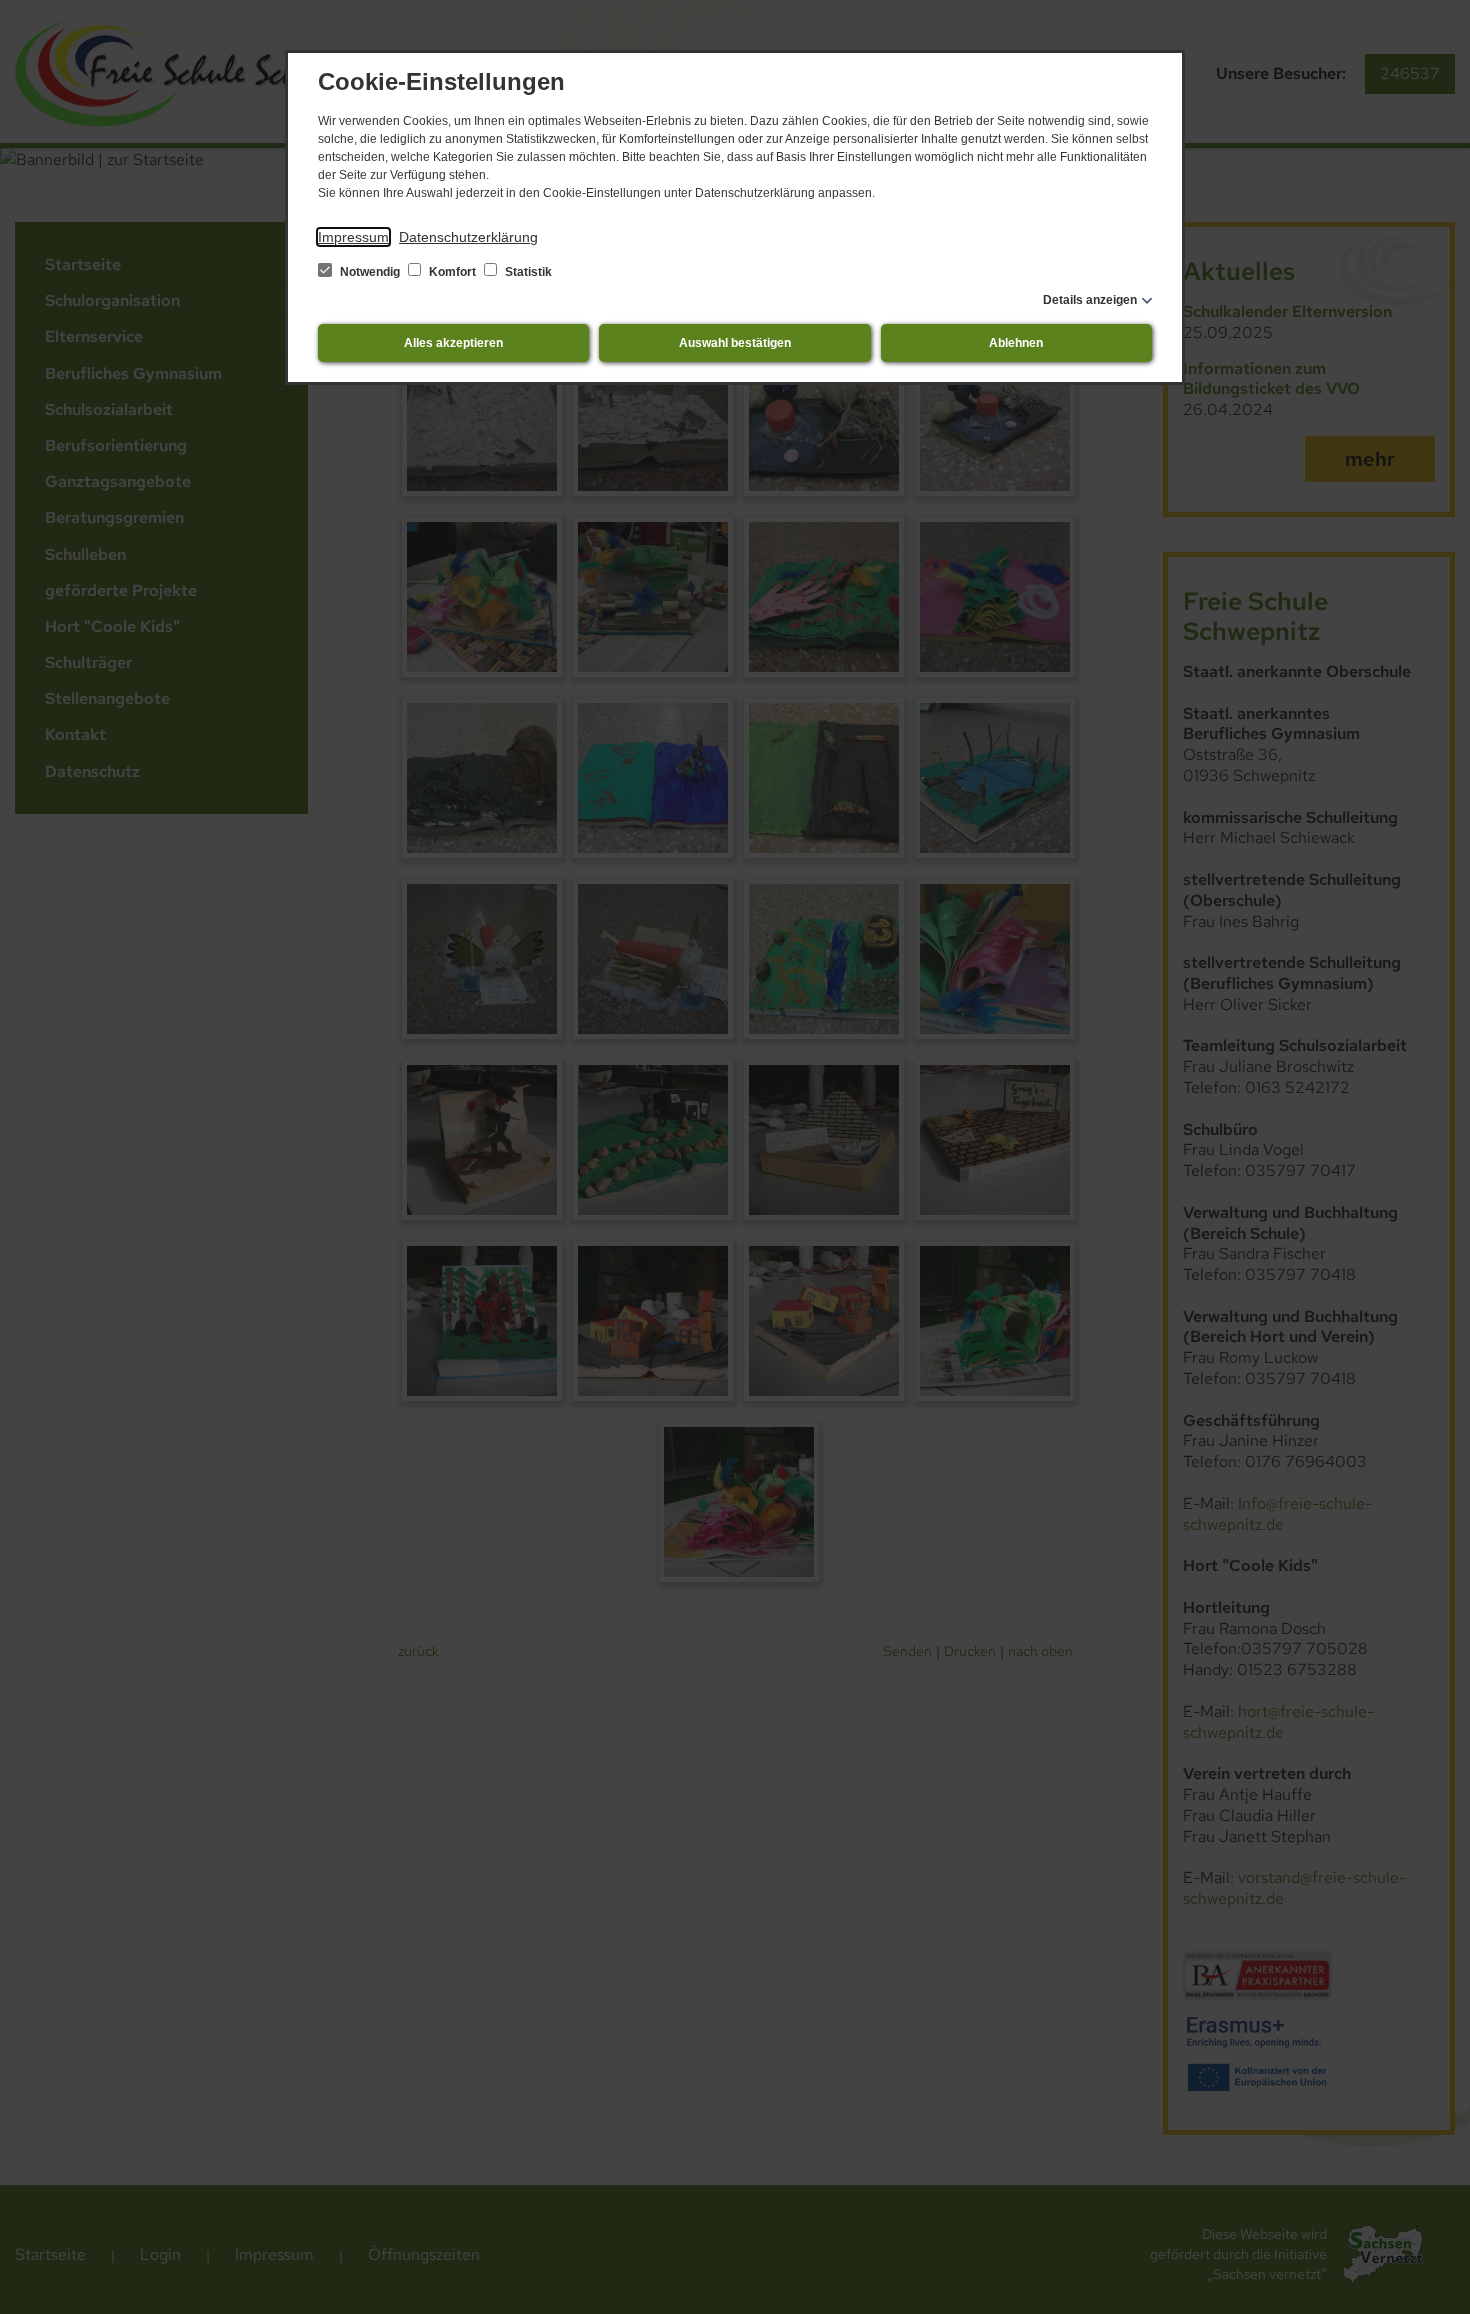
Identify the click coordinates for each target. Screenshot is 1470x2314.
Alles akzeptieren (453, 343)
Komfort (452, 272)
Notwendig (370, 272)
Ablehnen (1016, 343)
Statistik (527, 272)
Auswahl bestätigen (735, 343)
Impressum (353, 237)
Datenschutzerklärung (468, 237)
